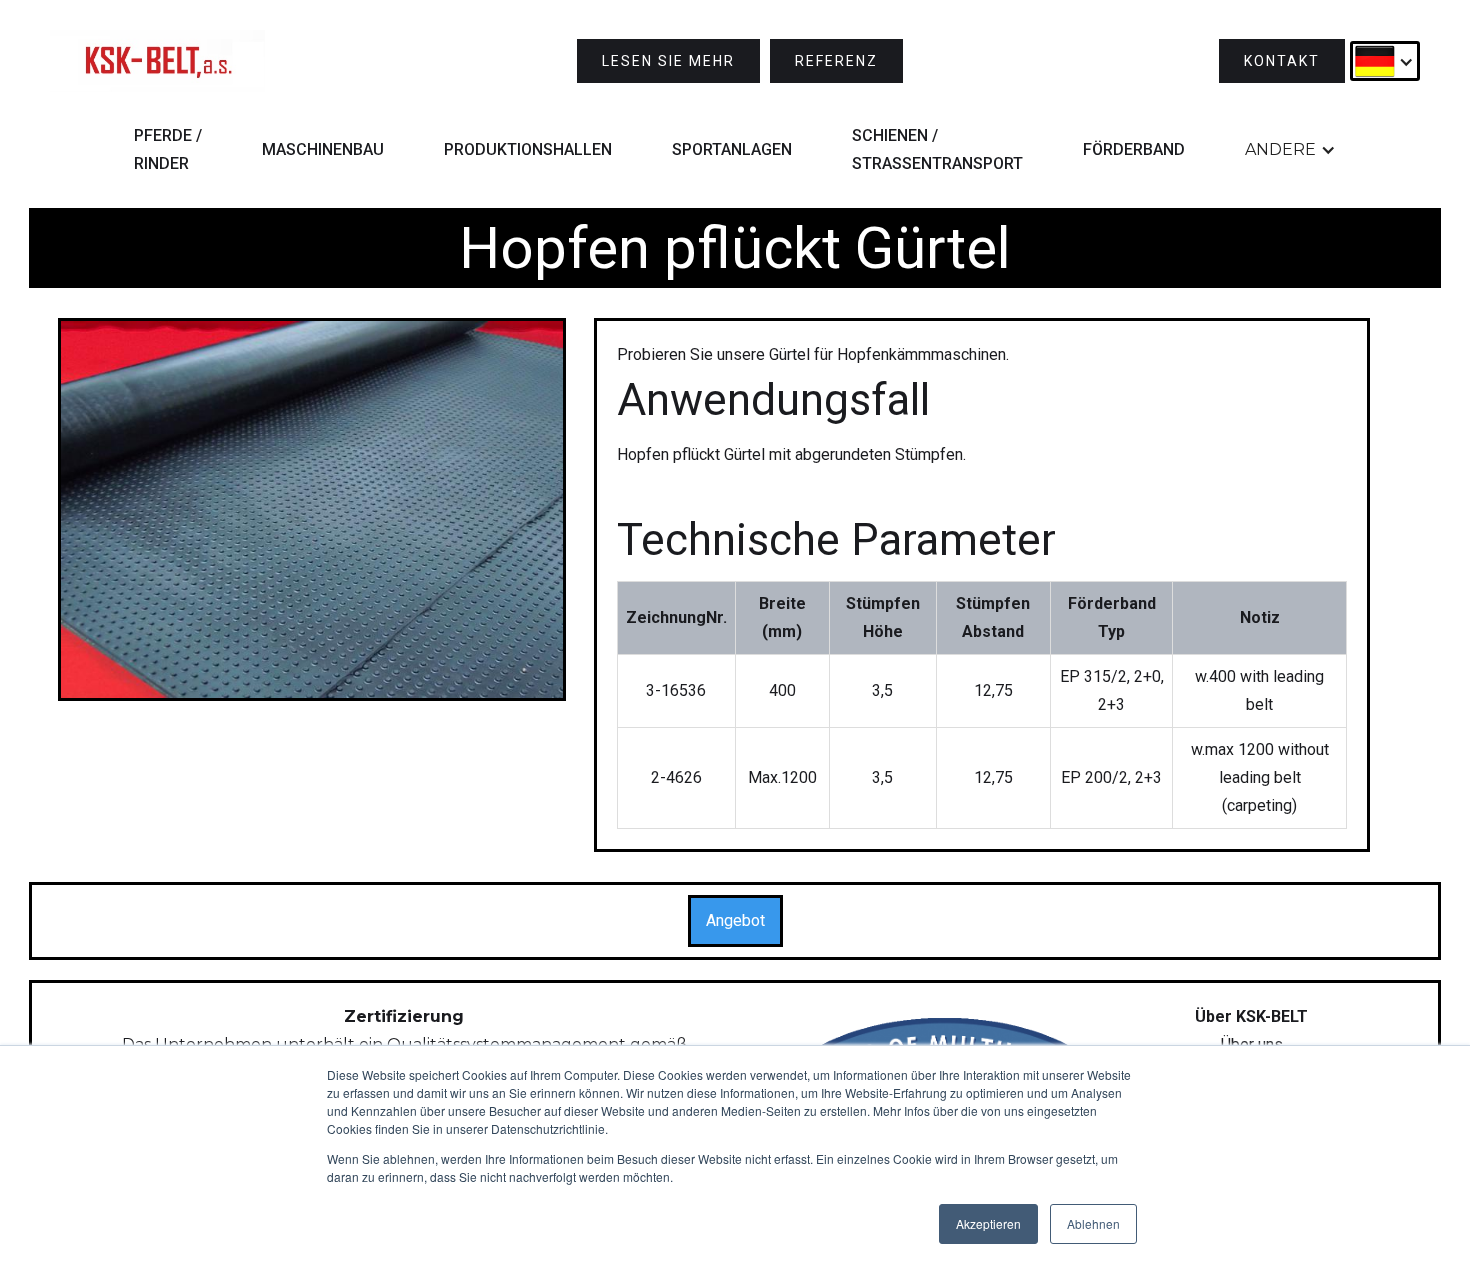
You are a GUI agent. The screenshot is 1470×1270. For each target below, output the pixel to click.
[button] (1385, 61)
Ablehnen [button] (1093, 1223)
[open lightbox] (312, 509)
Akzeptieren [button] (988, 1223)
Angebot (735, 920)
